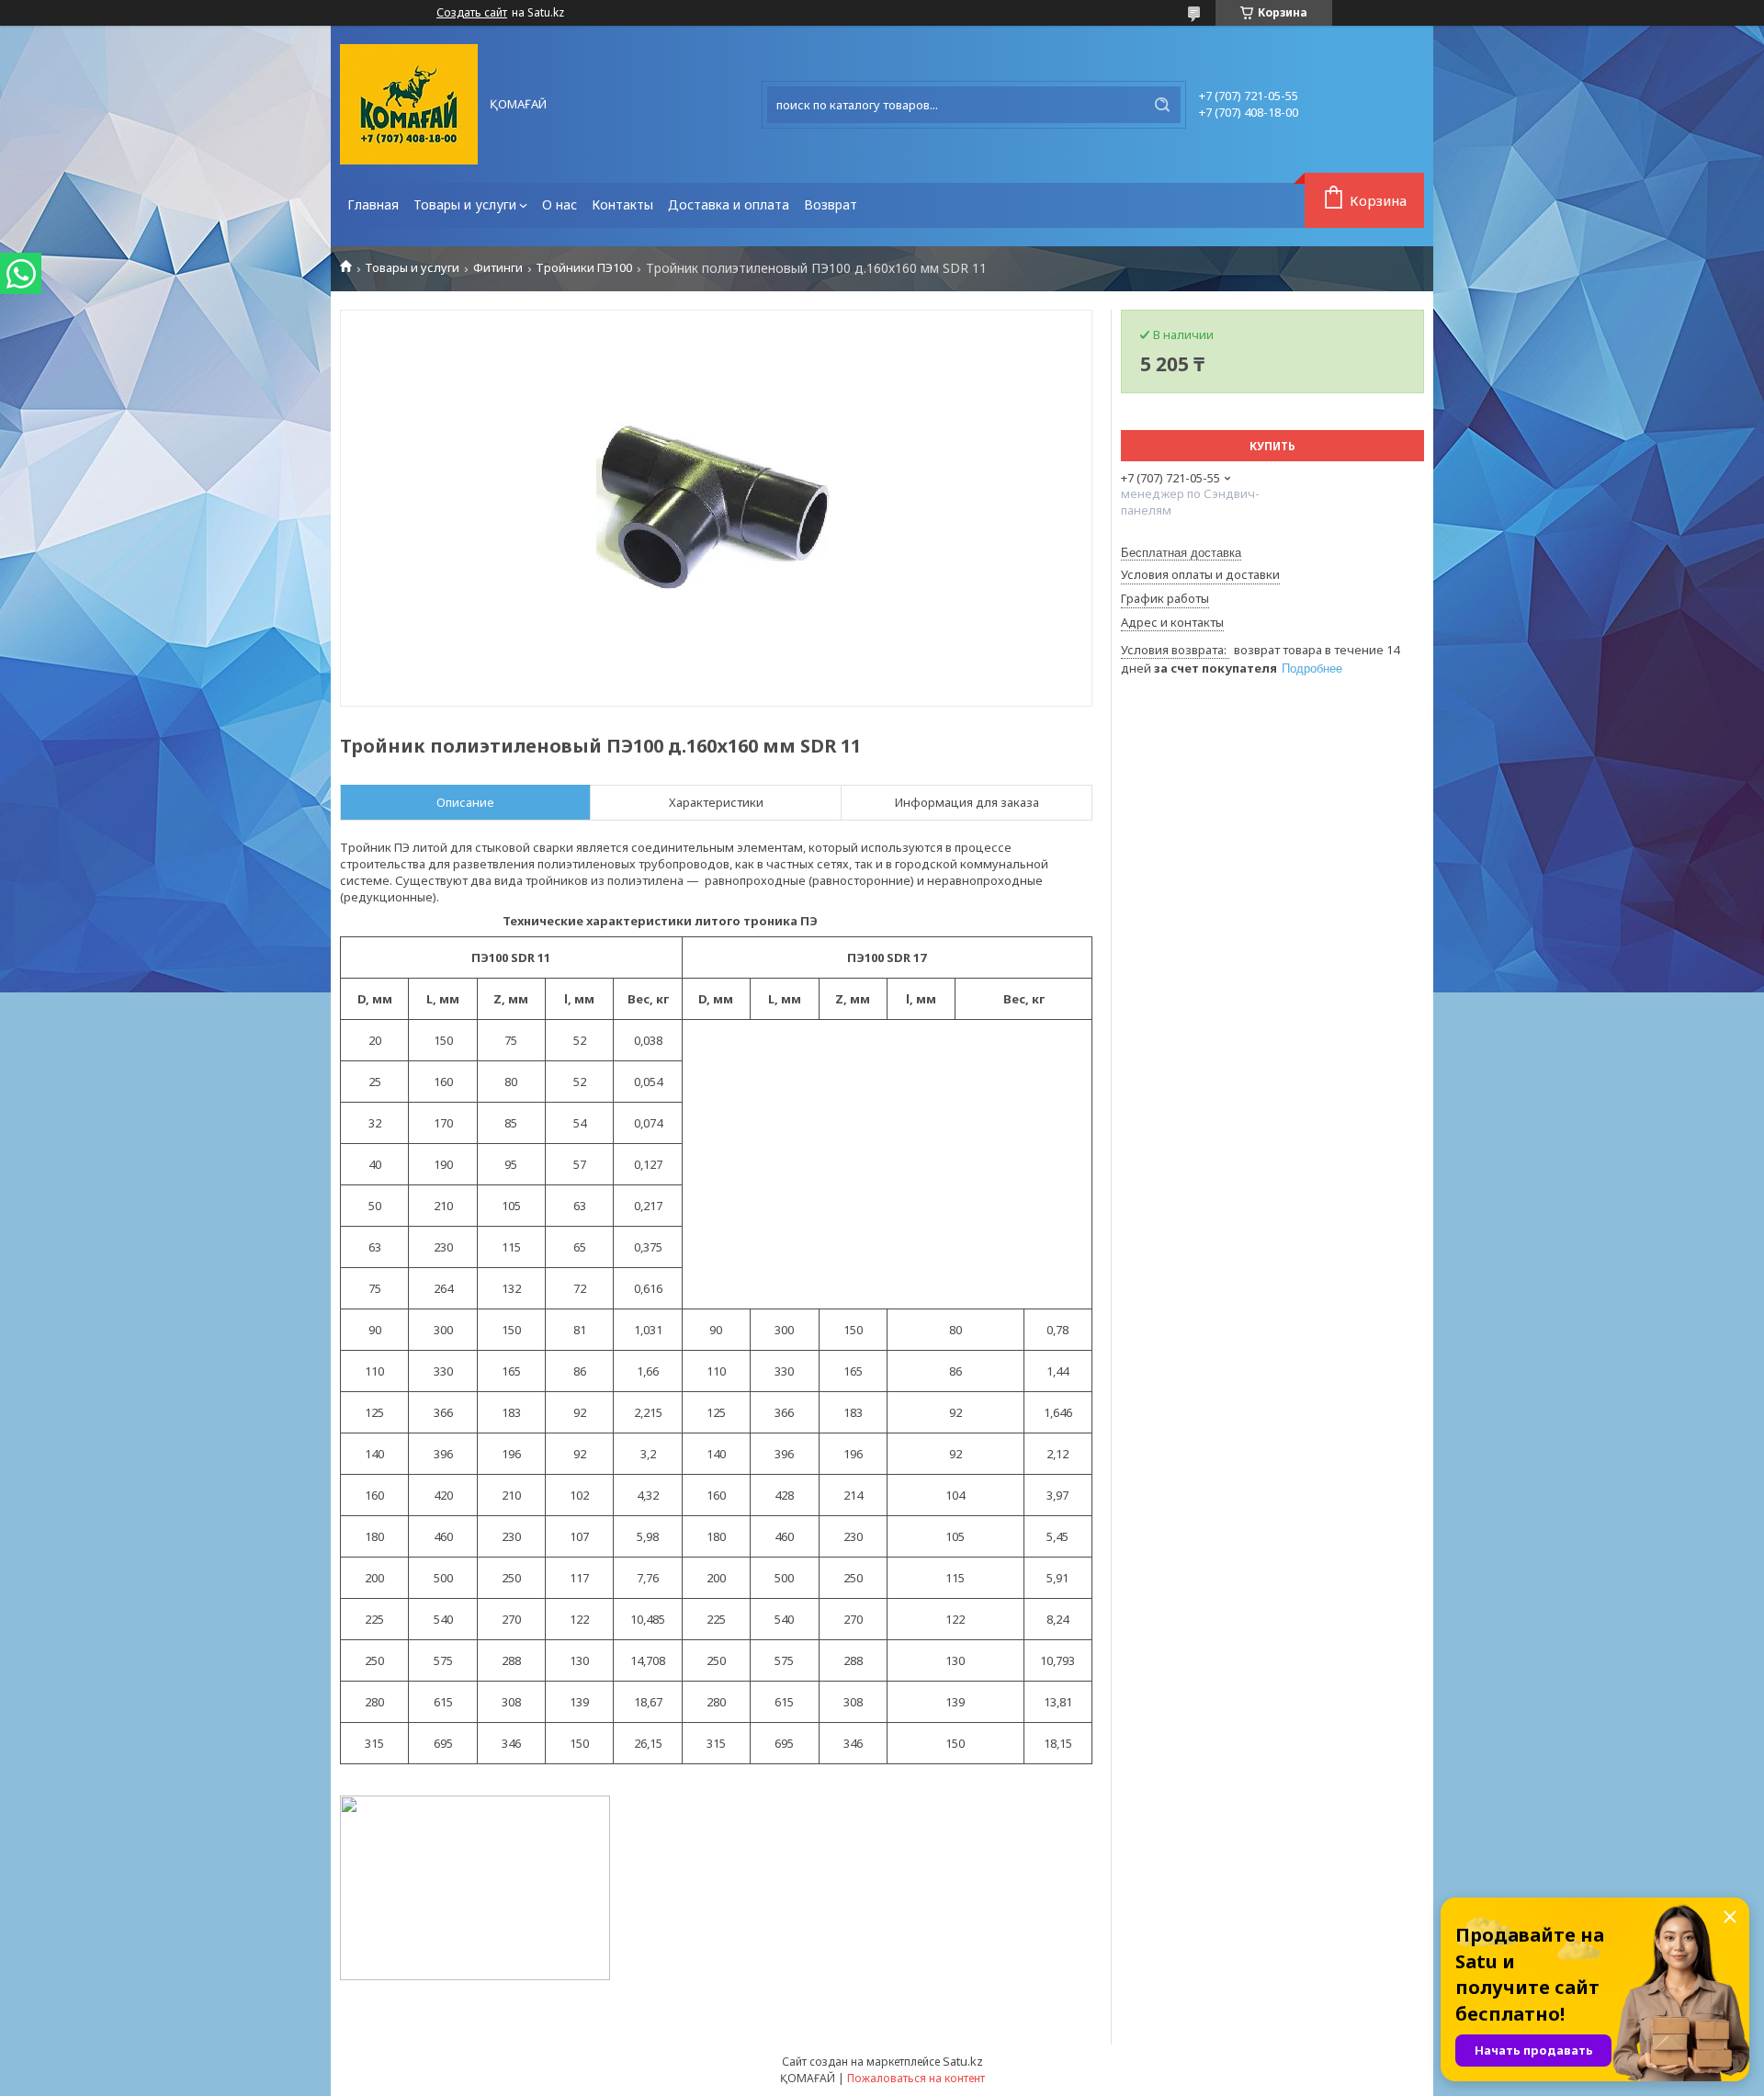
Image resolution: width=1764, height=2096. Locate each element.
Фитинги (498, 268)
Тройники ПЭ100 (584, 268)
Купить (1272, 446)
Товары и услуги (465, 204)
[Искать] (1162, 105)
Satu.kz (963, 2061)
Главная (373, 204)
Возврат (831, 204)
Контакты (622, 204)
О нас (560, 204)
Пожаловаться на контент (916, 2078)
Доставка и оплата (729, 204)
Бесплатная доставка (1181, 553)
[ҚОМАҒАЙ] (409, 104)
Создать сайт (472, 13)
